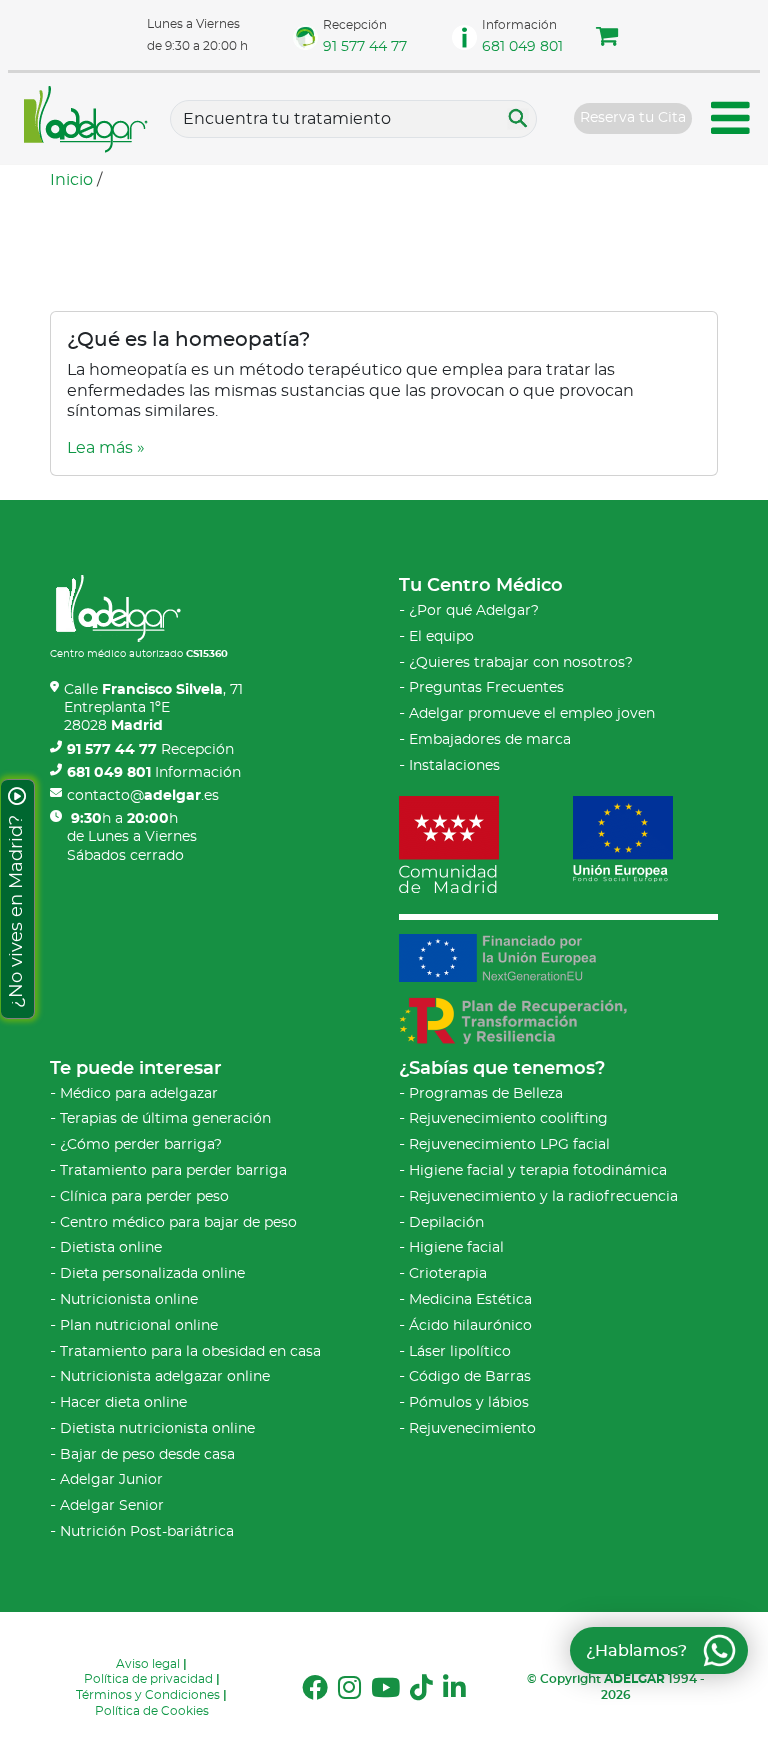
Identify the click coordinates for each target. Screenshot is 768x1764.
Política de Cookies (152, 1711)
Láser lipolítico (460, 1352)
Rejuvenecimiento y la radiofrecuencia (543, 1197)
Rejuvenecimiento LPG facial (509, 1145)
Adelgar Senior (112, 1506)
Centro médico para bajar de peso (178, 1223)
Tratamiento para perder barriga (173, 1171)
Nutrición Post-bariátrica (147, 1532)
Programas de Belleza (486, 1094)
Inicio (71, 180)
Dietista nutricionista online (157, 1429)
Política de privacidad (148, 1679)
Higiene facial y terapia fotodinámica (538, 1171)
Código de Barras (470, 1377)
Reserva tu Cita (633, 118)
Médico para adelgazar (139, 1094)
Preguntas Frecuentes (486, 688)
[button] (607, 39)
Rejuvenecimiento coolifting (508, 1119)
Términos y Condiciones (148, 1695)
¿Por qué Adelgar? (474, 611)
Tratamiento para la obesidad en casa (190, 1352)
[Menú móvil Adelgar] (731, 121)
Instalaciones (454, 766)
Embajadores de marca (490, 740)
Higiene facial (456, 1248)
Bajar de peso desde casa (147, 1455)
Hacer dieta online (123, 1403)
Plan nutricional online (139, 1326)
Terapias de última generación (165, 1119)
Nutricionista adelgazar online (165, 1377)
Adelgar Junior (111, 1480)
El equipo (441, 637)
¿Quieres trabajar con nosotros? (521, 663)
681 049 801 (522, 47)
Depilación (446, 1223)
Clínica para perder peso (144, 1197)
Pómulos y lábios (469, 1403)
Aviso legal (148, 1664)
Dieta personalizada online (152, 1274)
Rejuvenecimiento (472, 1429)
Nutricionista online (129, 1300)
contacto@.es (143, 796)
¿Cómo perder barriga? (141, 1145)
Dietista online (111, 1248)
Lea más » (106, 448)
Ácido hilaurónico (470, 1326)
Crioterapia (448, 1274)
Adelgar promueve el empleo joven (532, 714)
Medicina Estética (470, 1300)
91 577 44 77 (365, 47)
